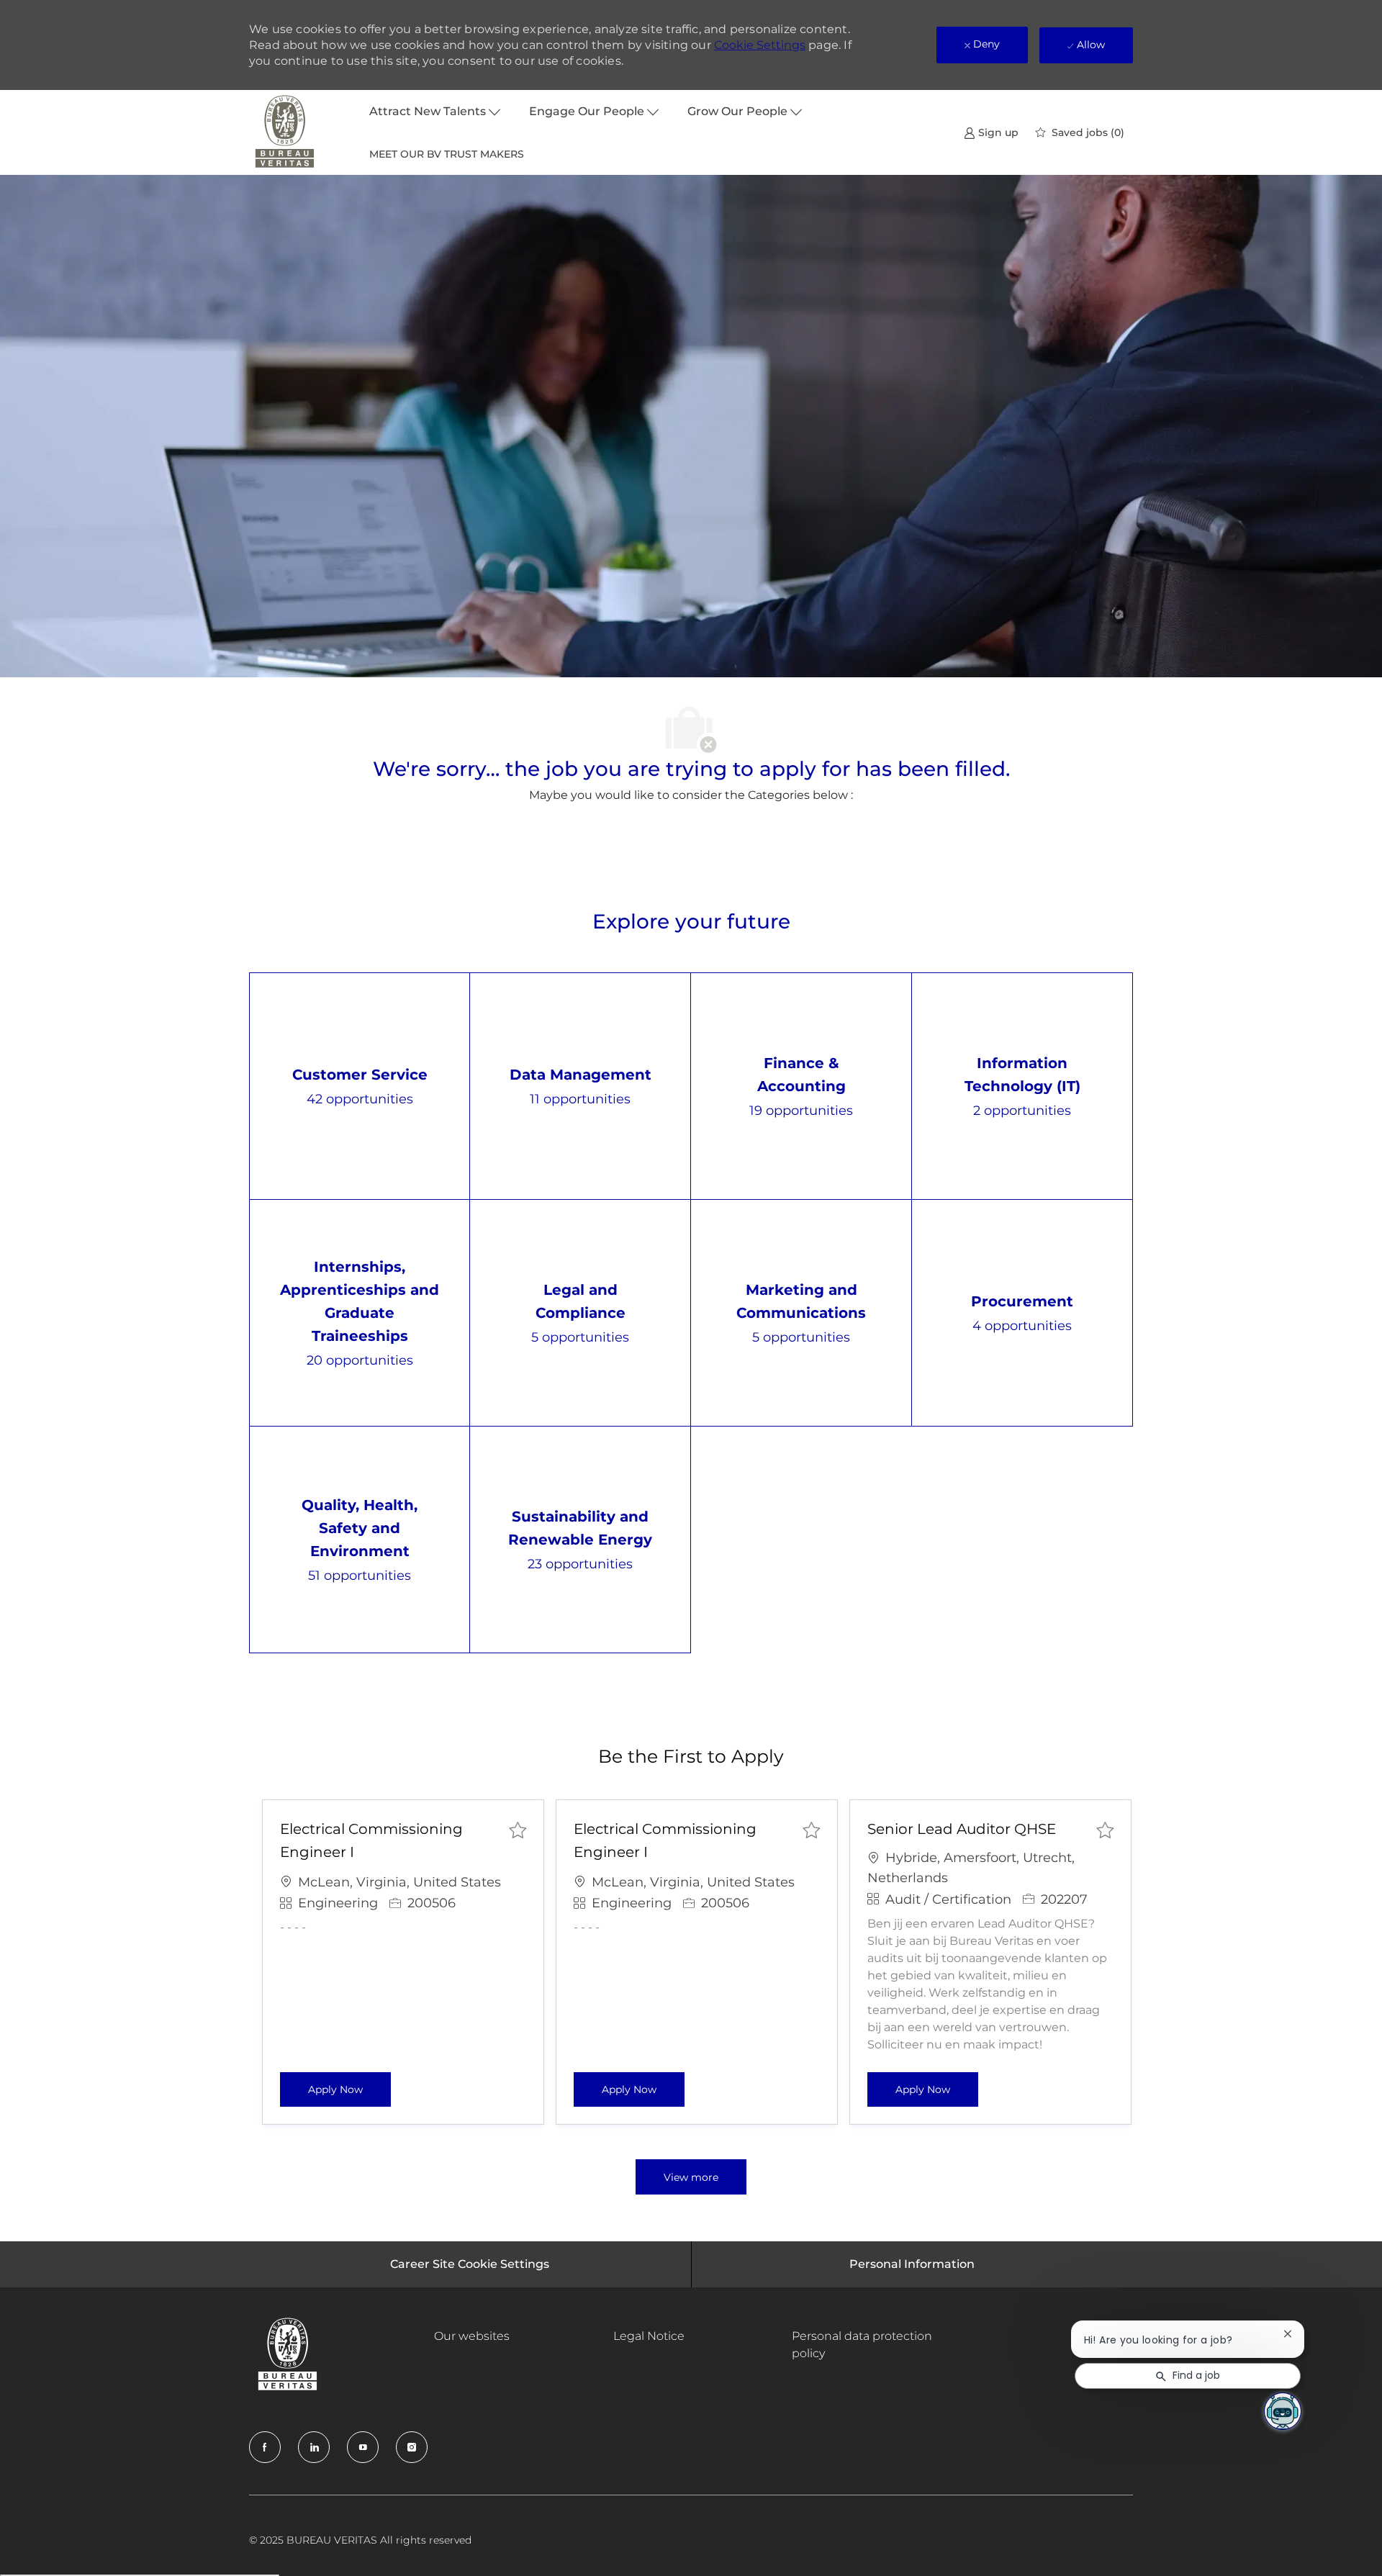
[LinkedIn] (314, 2447)
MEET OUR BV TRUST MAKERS (447, 154)
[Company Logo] (285, 132)
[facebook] (265, 2447)
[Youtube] (363, 2447)
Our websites (472, 2336)
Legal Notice (649, 2336)
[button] (691, 2177)
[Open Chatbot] (1283, 2411)
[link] (991, 132)
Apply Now (349, 2089)
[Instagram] (412, 2447)
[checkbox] (518, 1830)
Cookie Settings (760, 45)
